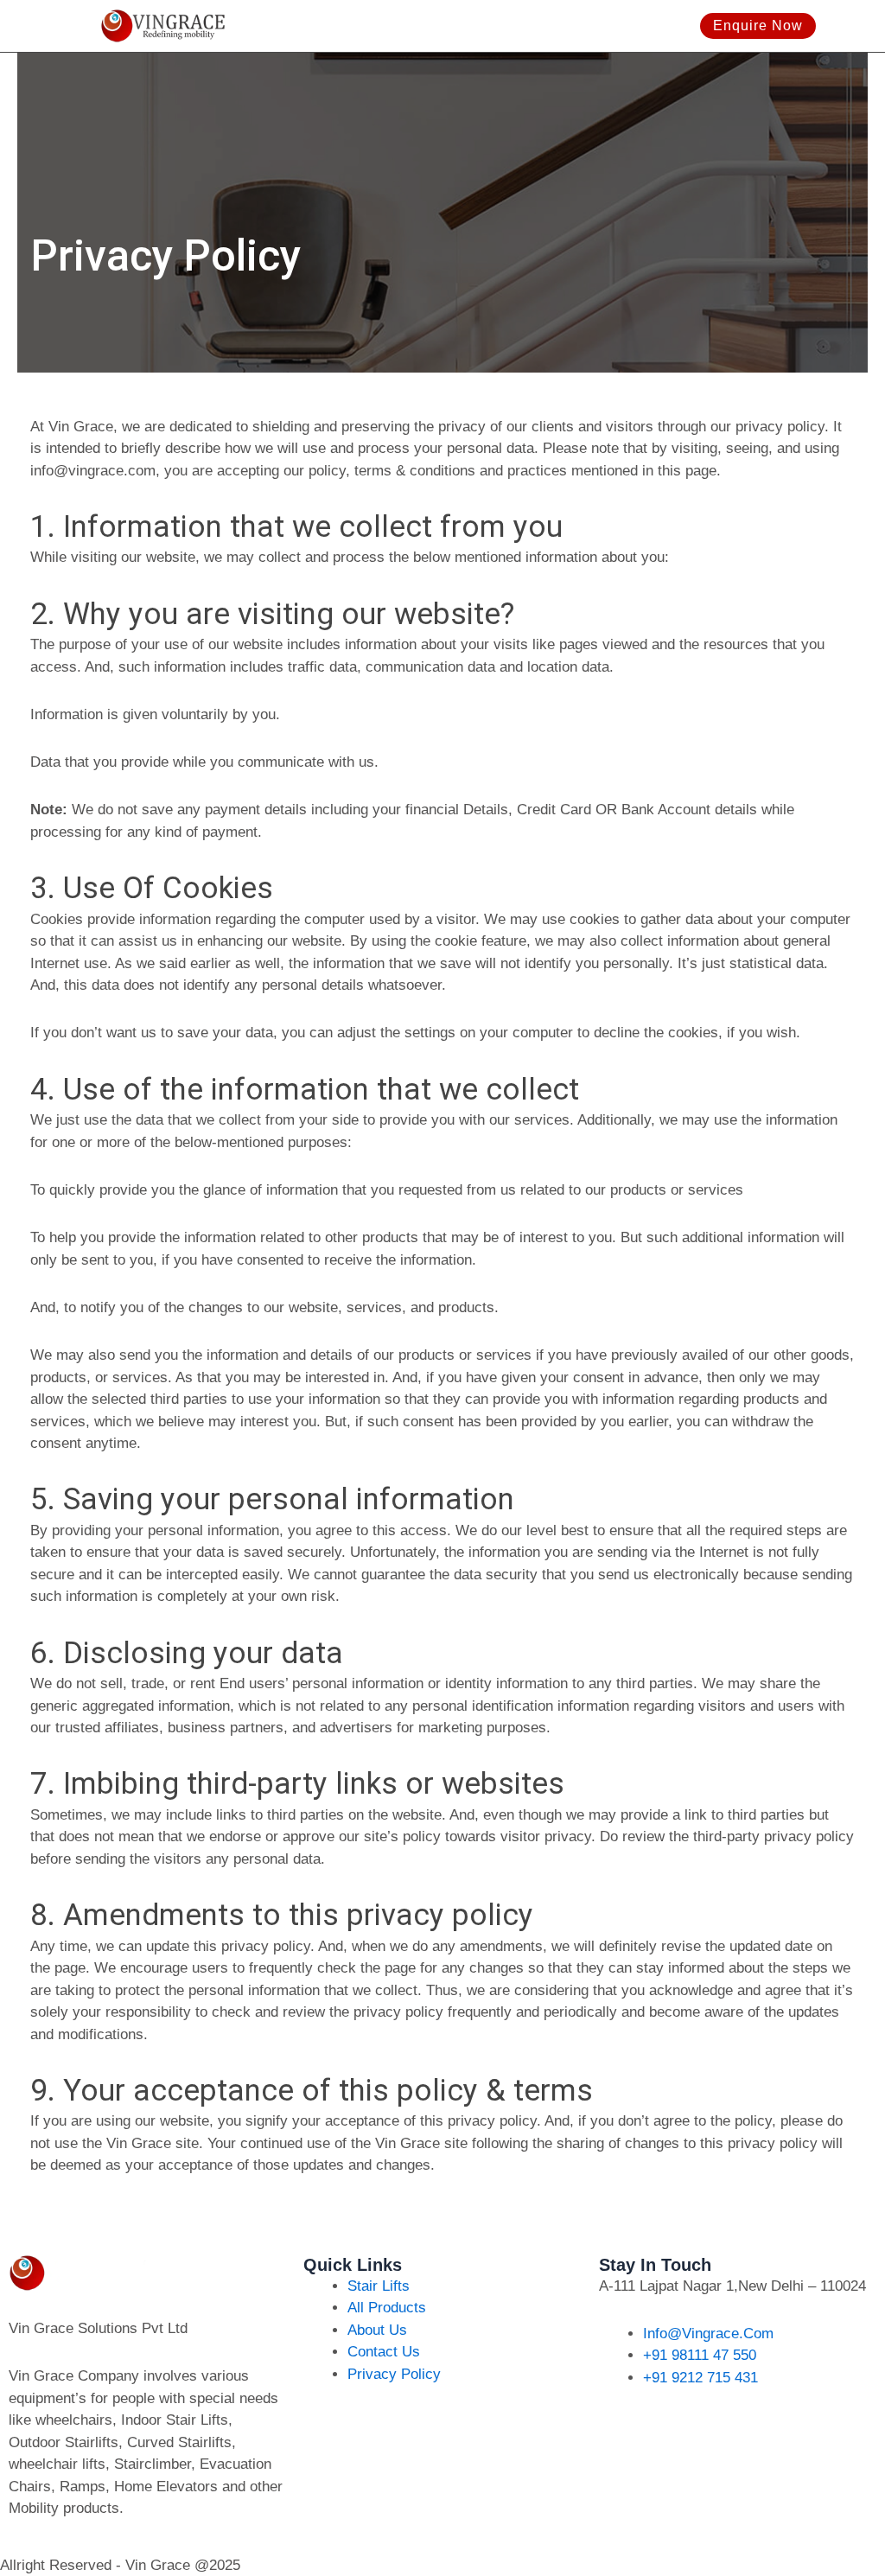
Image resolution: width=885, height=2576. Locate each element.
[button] (688, 26)
